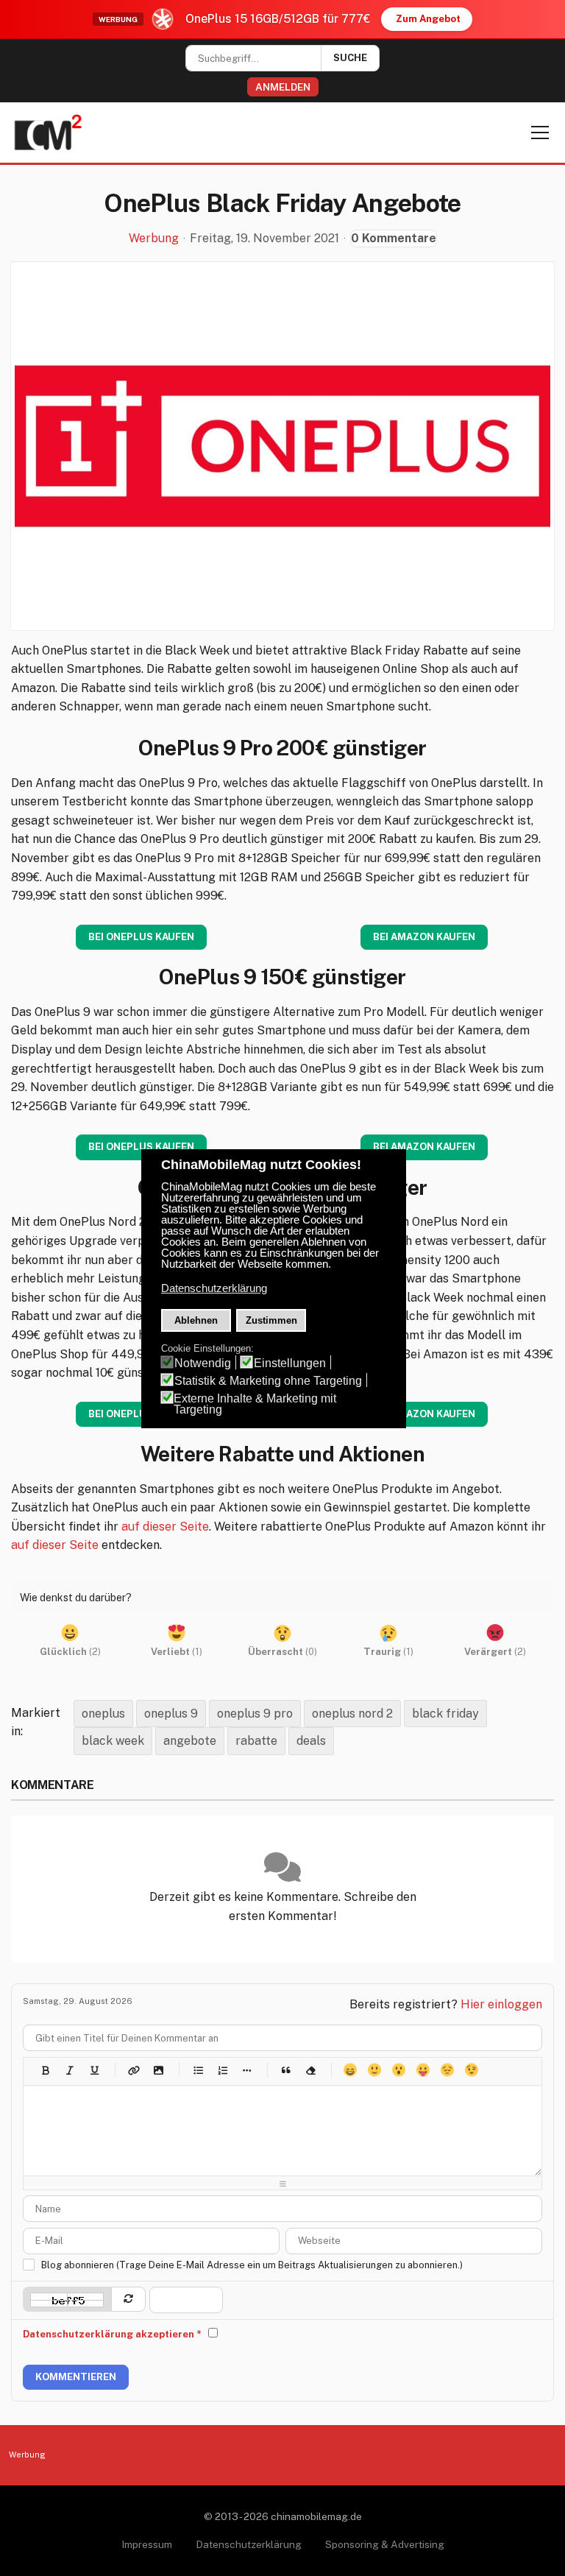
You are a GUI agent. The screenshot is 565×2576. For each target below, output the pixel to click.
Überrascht (398, 2070)
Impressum (147, 2544)
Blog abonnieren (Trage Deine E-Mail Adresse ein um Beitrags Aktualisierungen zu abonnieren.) (252, 2265)
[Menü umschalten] (540, 133)
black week (113, 1741)
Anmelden (283, 87)
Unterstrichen (94, 2070)
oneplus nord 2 (352, 1714)
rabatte (256, 1741)
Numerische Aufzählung (222, 2070)
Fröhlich (350, 2070)
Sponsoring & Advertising (385, 2544)
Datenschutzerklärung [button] (214, 1288)
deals (311, 1741)
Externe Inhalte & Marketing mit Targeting (255, 1404)
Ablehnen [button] (196, 1320)
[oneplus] (282, 446)
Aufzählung (198, 2070)
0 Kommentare (394, 238)
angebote (190, 1741)
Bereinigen (310, 2070)
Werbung (154, 239)
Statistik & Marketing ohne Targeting (268, 1381)
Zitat (286, 2070)
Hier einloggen (501, 2004)
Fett (45, 2070)
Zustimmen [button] (271, 1320)
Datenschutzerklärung (249, 2544)
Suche (350, 58)
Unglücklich (447, 2070)
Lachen (374, 2070)
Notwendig (203, 1363)
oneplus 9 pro (255, 1714)
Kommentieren (76, 2377)
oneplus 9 (171, 1714)
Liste (246, 2070)
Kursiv (70, 2070)
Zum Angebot (428, 19)
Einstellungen (290, 1363)
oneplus (103, 1714)
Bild (158, 2070)
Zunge (423, 2070)
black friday (445, 1714)
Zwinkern (471, 2070)
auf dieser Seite (165, 1527)
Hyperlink (134, 2070)
